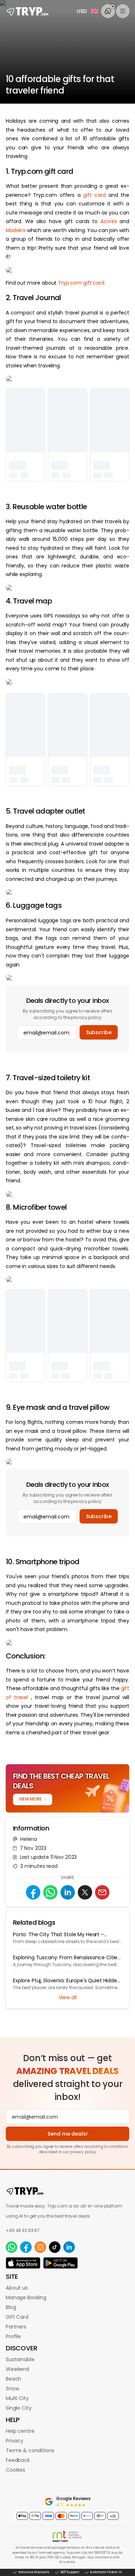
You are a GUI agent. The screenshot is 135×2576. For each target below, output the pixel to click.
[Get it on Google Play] (60, 2263)
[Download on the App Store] (23, 2263)
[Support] (108, 11)
